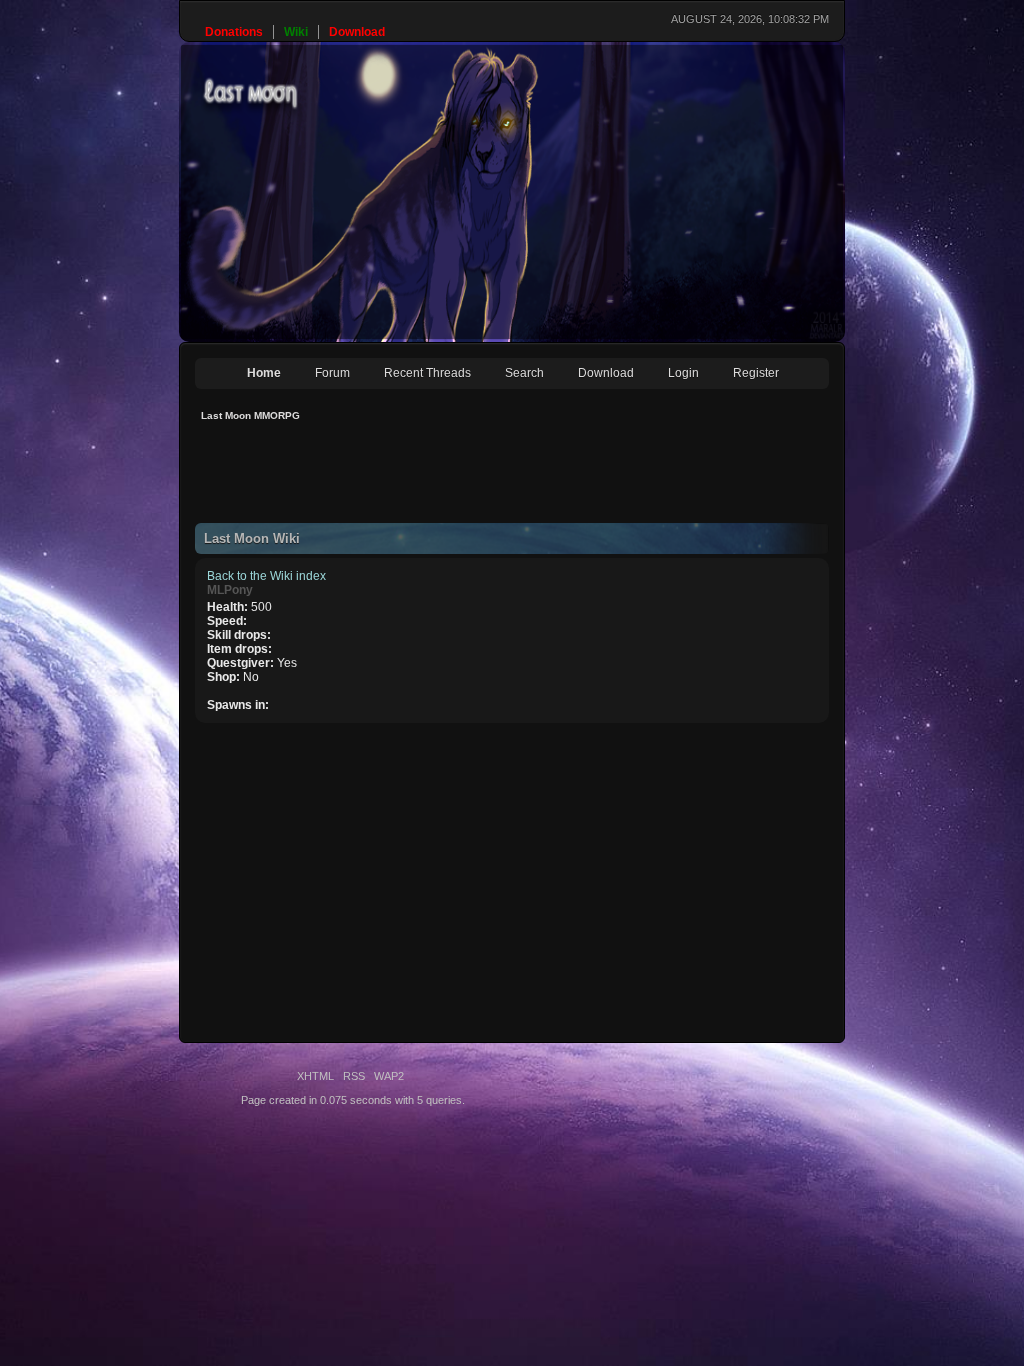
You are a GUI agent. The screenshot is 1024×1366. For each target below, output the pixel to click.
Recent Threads (427, 373)
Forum (332, 373)
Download (606, 373)
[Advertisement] (559, 478)
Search (524, 373)
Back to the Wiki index (266, 576)
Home (264, 373)
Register (756, 373)
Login (683, 373)
